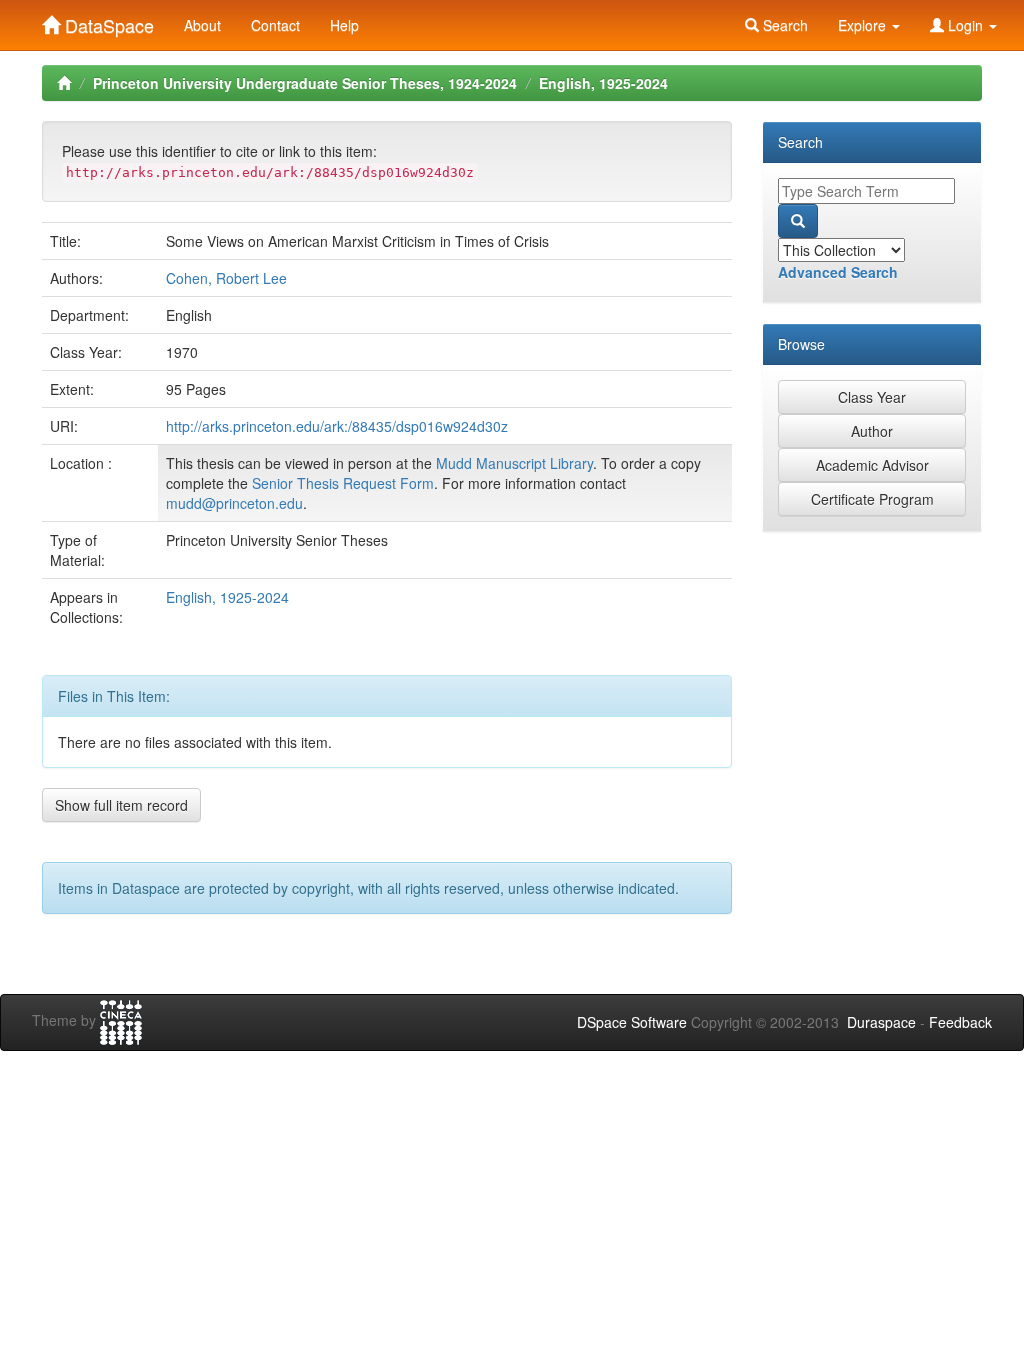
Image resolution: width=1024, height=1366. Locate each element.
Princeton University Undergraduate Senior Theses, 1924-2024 (305, 83)
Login (965, 25)
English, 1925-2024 (603, 83)
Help (344, 25)
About (202, 25)
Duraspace (881, 1022)
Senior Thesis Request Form (343, 483)
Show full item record (121, 805)
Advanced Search (838, 272)
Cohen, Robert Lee (226, 278)
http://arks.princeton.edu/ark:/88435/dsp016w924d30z (337, 426)
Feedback (960, 1022)
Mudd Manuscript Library (514, 463)
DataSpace (107, 21)
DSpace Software (632, 1022)
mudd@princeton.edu (234, 503)
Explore (864, 25)
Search (783, 25)
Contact (275, 25)
